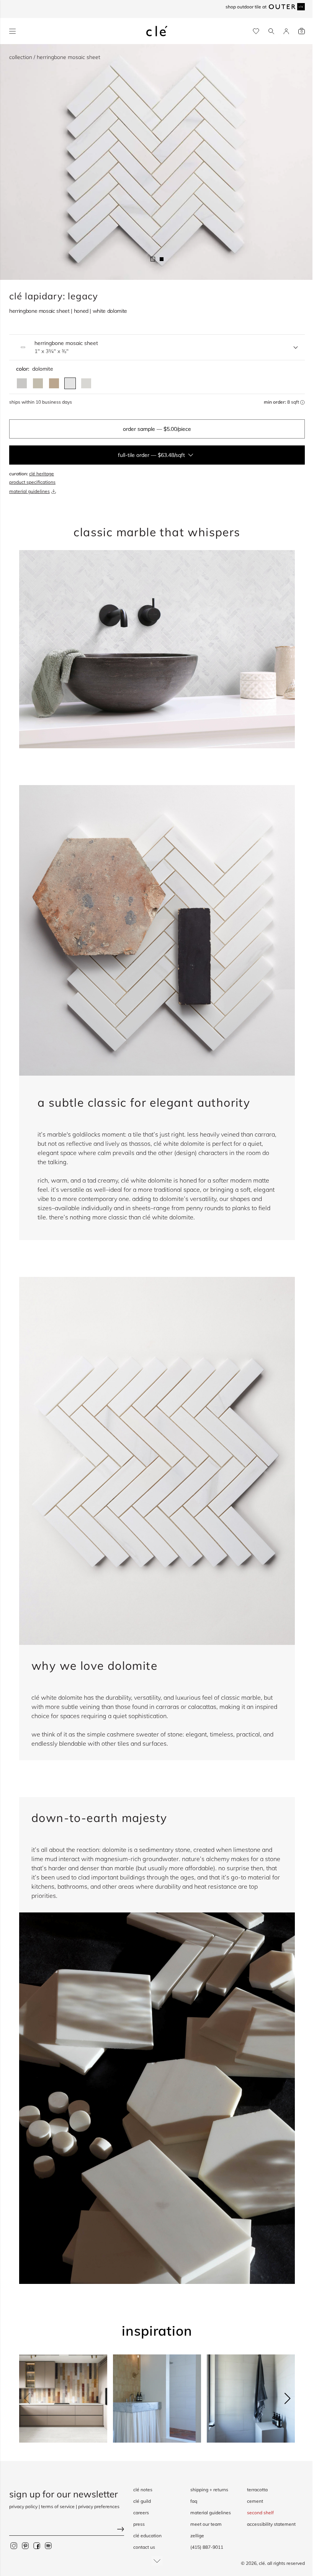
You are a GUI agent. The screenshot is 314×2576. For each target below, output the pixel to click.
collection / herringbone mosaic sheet (55, 57)
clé (262, 2563)
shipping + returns (209, 2490)
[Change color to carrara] (22, 383)
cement (255, 2501)
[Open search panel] (271, 31)
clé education (147, 2536)
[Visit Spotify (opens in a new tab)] (48, 2545)
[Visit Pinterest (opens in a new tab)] (25, 2545)
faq (194, 2501)
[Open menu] (12, 31)
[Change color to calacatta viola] (54, 383)
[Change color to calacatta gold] (38, 383)
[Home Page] (157, 31)
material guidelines (29, 491)
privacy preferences (99, 2506)
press (139, 2524)
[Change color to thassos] (86, 383)
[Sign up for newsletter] (67, 2530)
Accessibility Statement (271, 2524)
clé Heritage (42, 474)
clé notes (143, 2490)
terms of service (58, 2506)
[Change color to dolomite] (70, 383)
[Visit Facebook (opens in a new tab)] (37, 2545)
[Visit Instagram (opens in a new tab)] (14, 2545)
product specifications (32, 482)
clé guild (142, 2501)
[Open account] (286, 31)
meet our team (206, 2524)
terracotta (257, 2490)
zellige (197, 2536)
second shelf (260, 2513)
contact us (144, 2547)
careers (141, 2513)
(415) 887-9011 (207, 2547)
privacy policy (23, 2506)
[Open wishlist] (256, 31)
